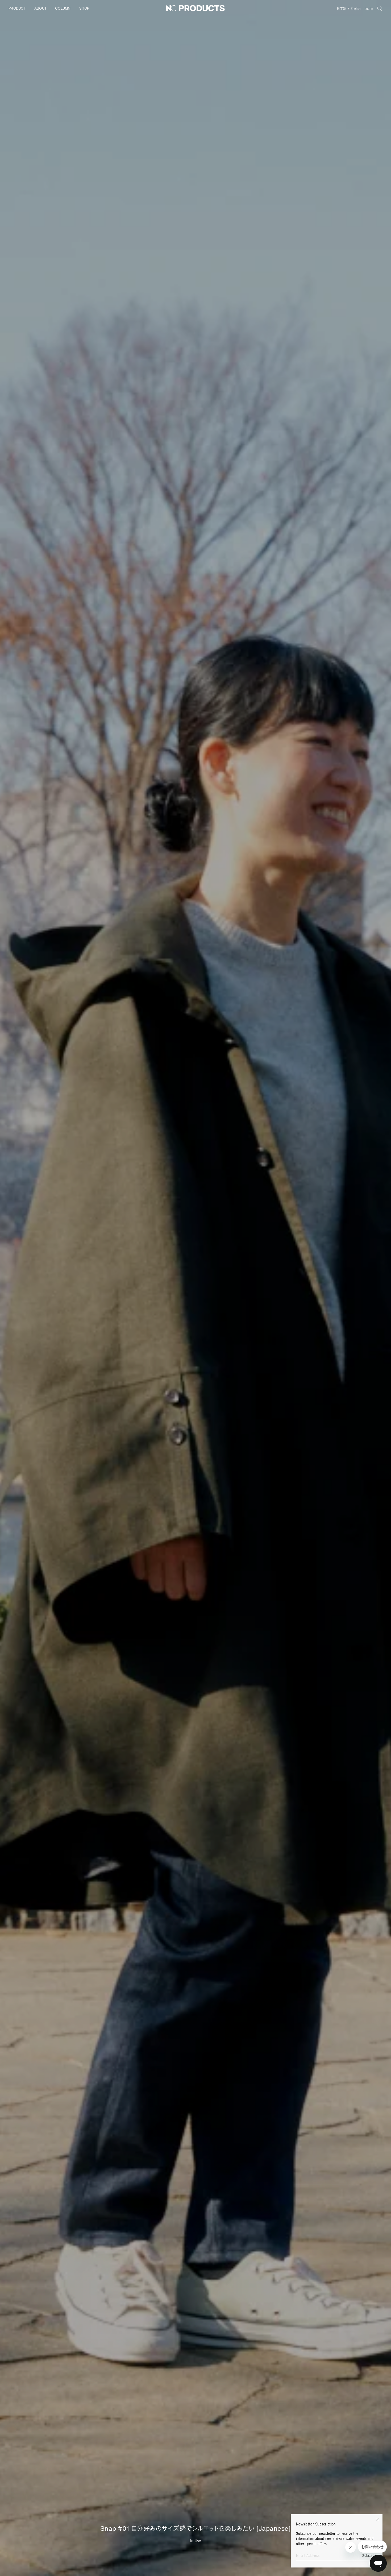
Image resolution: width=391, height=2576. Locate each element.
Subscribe (370, 2556)
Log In (369, 8)
